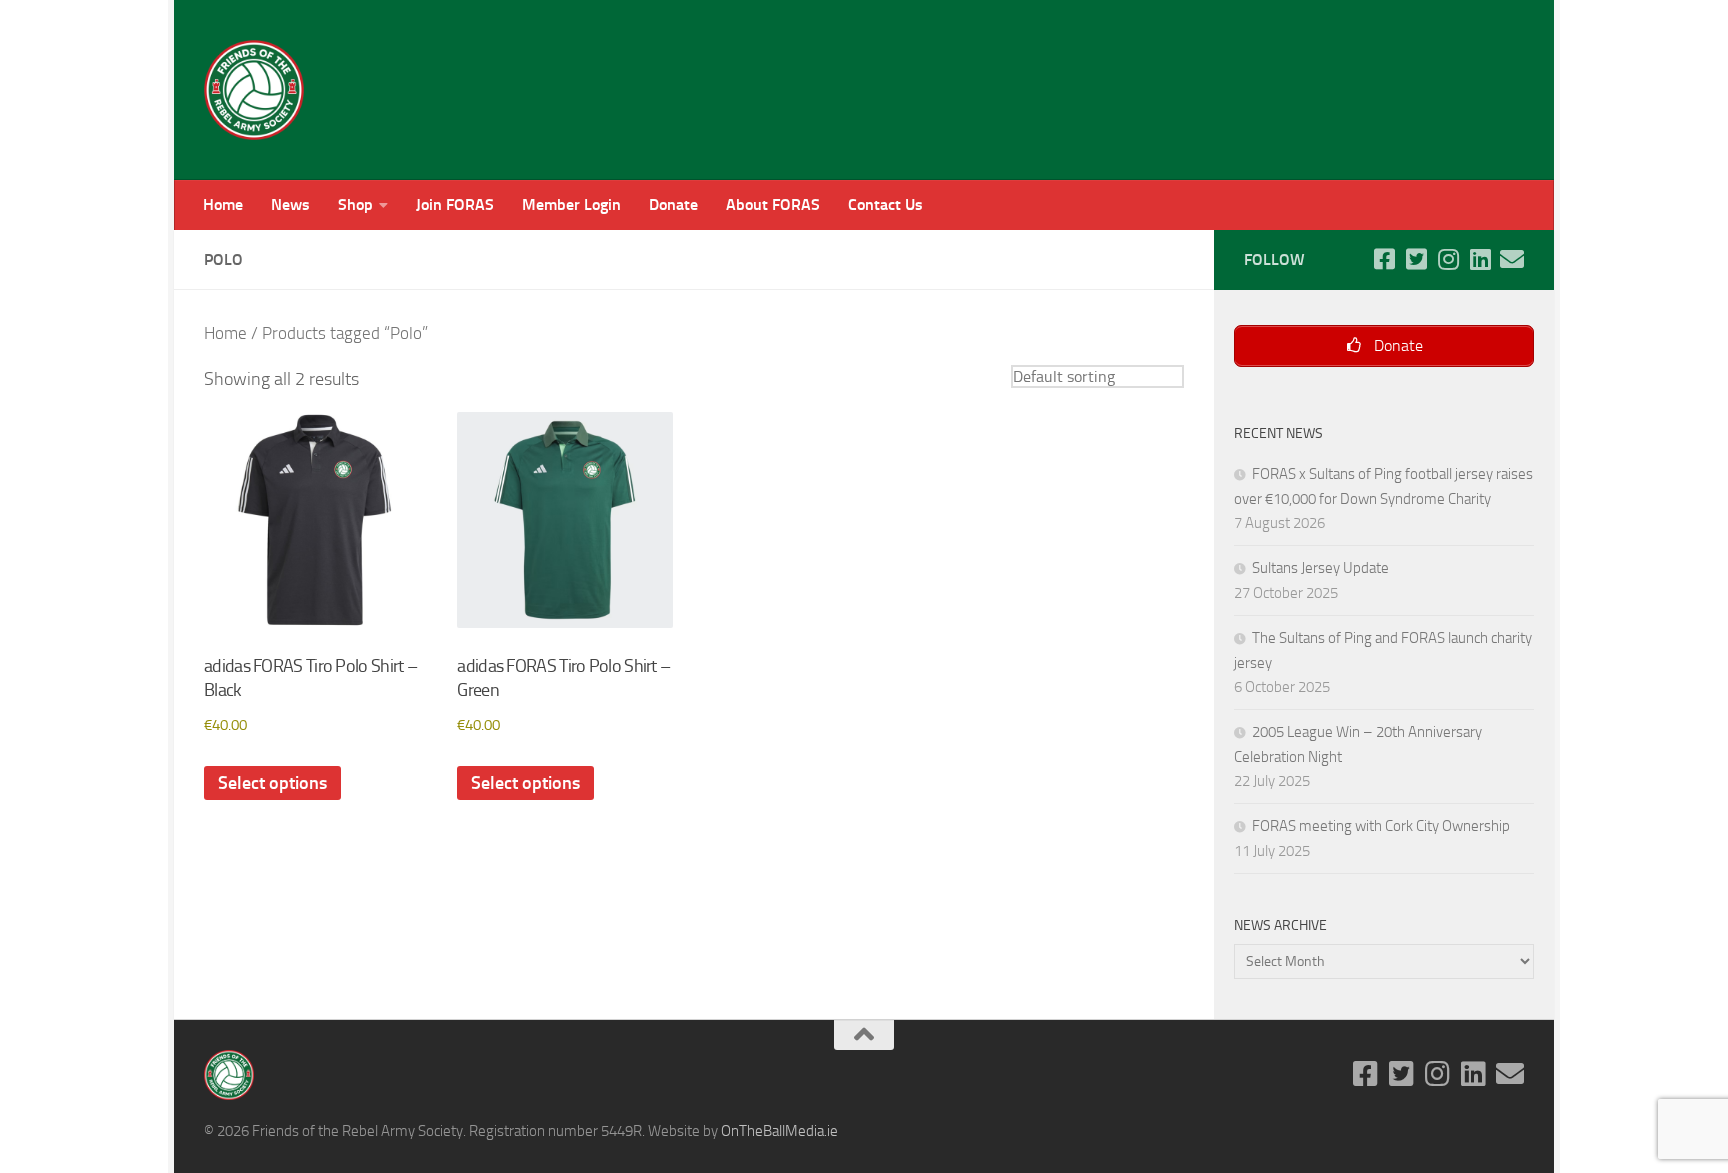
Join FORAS (455, 204)
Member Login (571, 204)
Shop (355, 204)
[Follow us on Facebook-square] (1384, 259)
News (290, 204)
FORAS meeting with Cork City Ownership (1381, 826)
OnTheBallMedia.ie (779, 1131)
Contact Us (885, 204)
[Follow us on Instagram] (1448, 259)
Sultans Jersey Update (1320, 568)
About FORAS (773, 204)
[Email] (1512, 259)
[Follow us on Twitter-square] (1416, 259)
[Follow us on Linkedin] (1480, 259)
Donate (673, 204)
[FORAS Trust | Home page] (254, 90)
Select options (272, 783)
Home (223, 204)
